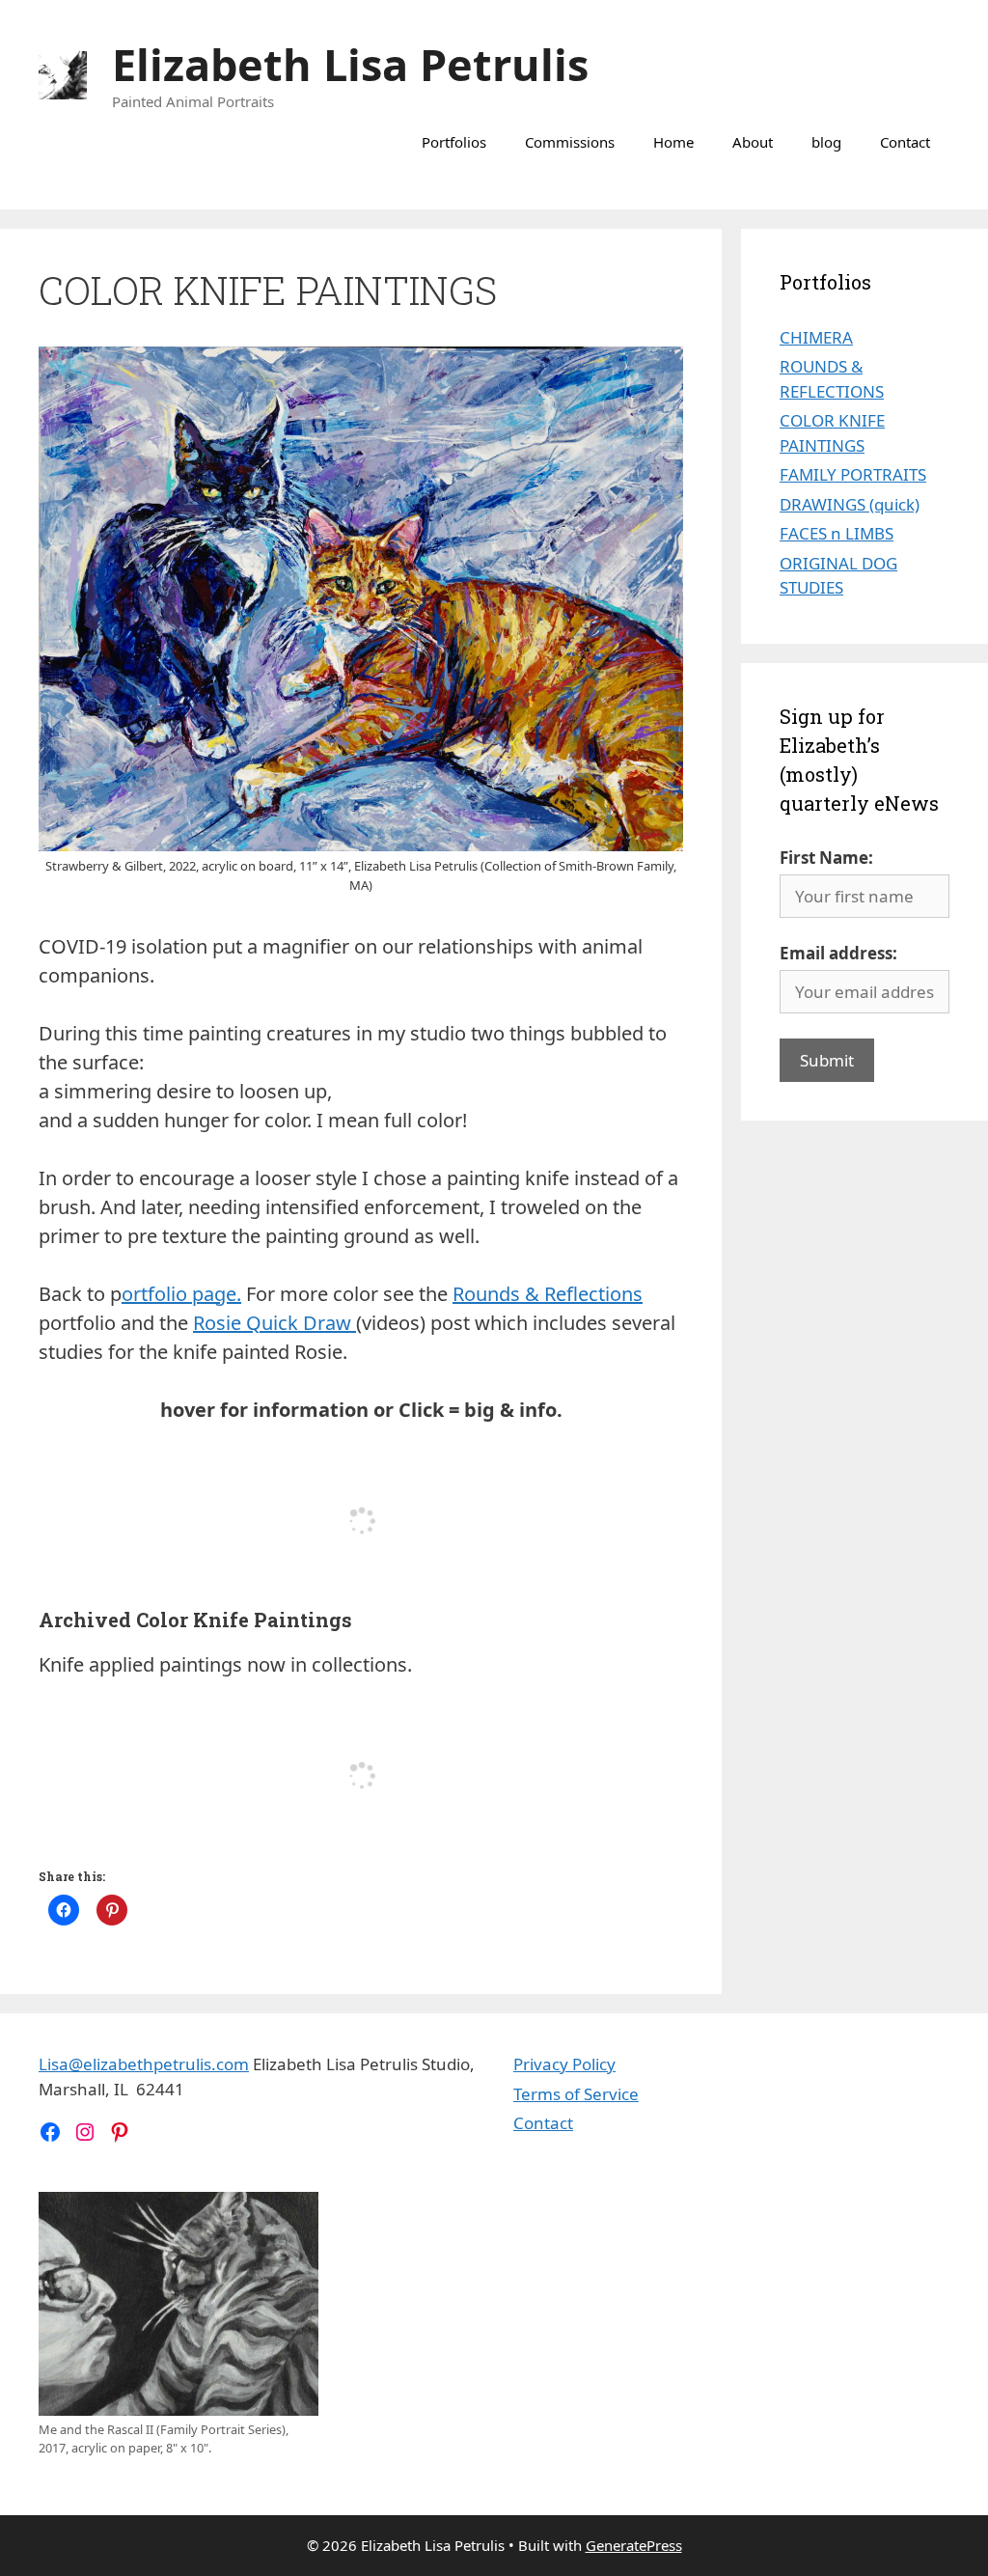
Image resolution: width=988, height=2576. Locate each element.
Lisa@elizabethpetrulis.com (144, 2064)
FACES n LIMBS (837, 533)
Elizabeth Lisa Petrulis (350, 64)
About (753, 142)
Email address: (838, 953)
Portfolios (454, 142)
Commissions (570, 142)
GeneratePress (634, 2545)
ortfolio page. (181, 1294)
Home (673, 142)
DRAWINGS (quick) (850, 504)
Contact (905, 142)
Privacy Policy (564, 2064)
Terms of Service (576, 2094)
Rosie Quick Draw (274, 1323)
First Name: (826, 858)
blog (826, 142)
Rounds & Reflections (548, 1294)
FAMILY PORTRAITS (853, 474)
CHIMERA (816, 337)
